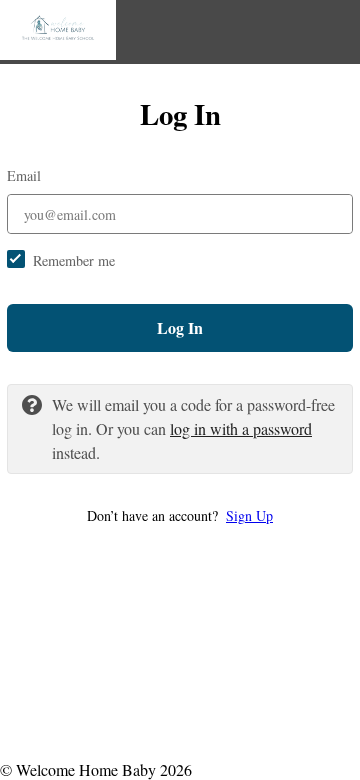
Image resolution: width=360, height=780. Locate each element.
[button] (180, 515)
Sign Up (249, 515)
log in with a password (241, 428)
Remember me (74, 260)
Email (24, 175)
